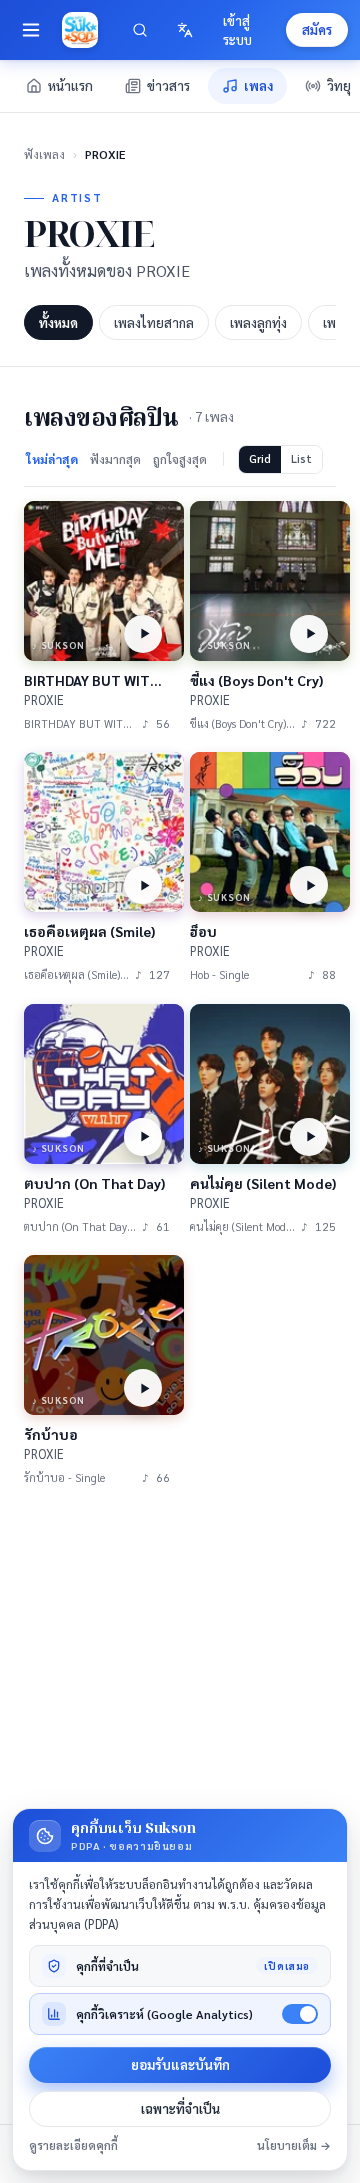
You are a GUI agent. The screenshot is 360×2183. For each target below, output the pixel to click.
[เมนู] (31, 30)
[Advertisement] (180, 1698)
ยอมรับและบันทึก (180, 2064)
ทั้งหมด (58, 322)
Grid (260, 458)
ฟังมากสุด (115, 459)
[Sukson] (80, 30)
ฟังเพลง (44, 154)
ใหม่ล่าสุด (52, 459)
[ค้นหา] (140, 30)
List (301, 458)
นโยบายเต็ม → (294, 2145)
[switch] (300, 2014)
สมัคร (317, 29)
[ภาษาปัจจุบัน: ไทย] (185, 30)
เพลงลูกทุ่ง (258, 322)
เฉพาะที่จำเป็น (180, 2108)
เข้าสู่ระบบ (237, 30)
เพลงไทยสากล (154, 322)
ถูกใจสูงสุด (180, 459)
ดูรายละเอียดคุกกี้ (73, 2145)
